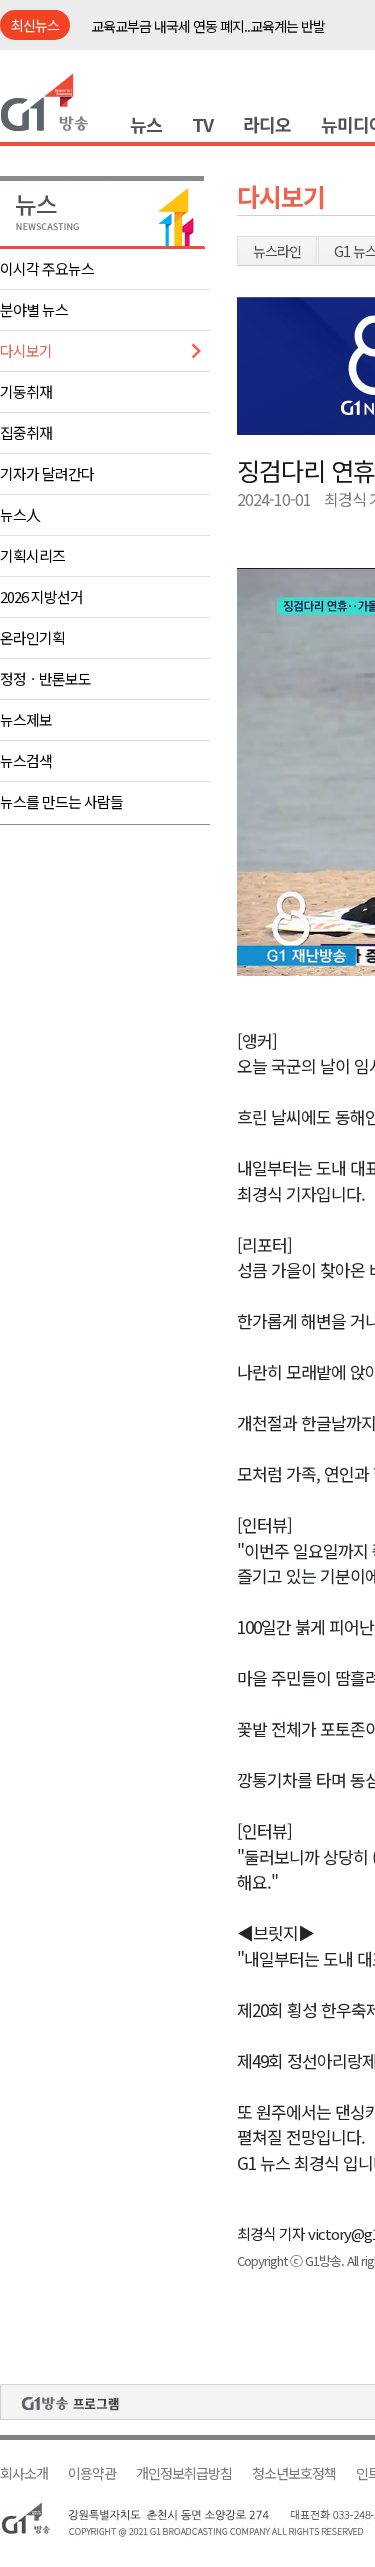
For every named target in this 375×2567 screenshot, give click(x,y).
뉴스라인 (277, 251)
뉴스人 (20, 514)
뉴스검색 (26, 760)
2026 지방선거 (41, 596)
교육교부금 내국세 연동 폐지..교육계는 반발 (208, 26)
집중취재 (26, 432)
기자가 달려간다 (47, 473)
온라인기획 (32, 637)
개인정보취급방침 (184, 2473)
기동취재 (26, 391)
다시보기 (26, 350)
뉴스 (146, 124)
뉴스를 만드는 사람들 (61, 801)
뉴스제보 (26, 719)
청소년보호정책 (294, 2473)
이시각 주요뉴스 (47, 268)
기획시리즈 (32, 555)
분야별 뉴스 (34, 309)
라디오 (267, 124)
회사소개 (24, 2473)
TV (202, 124)
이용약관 (92, 2473)
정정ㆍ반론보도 (45, 678)
